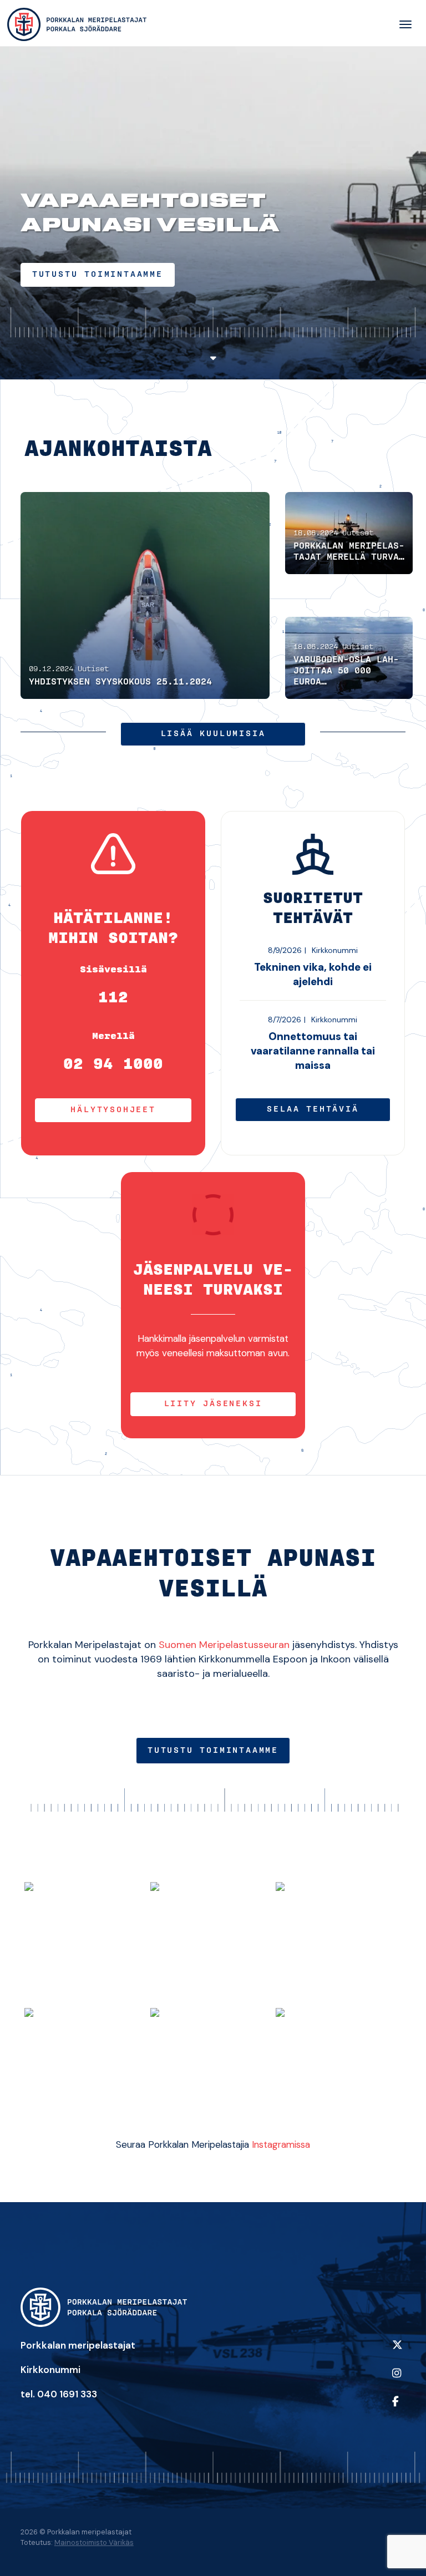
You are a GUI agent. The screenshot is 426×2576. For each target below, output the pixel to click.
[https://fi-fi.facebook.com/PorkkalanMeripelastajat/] (396, 2409)
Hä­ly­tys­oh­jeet (113, 1110)
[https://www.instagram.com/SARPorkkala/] (396, 2380)
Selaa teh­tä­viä (313, 1109)
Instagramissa (281, 2144)
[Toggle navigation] (405, 25)
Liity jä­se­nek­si (213, 1404)
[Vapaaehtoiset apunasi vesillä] (77, 25)
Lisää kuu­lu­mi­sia (213, 734)
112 (113, 998)
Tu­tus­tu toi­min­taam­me (98, 275)
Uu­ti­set (93, 669)
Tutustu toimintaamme (213, 1751)
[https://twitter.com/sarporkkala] (396, 2352)
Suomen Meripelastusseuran (224, 1645)
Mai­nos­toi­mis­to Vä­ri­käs (94, 2542)
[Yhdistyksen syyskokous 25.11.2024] (145, 595)
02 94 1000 (113, 1064)
